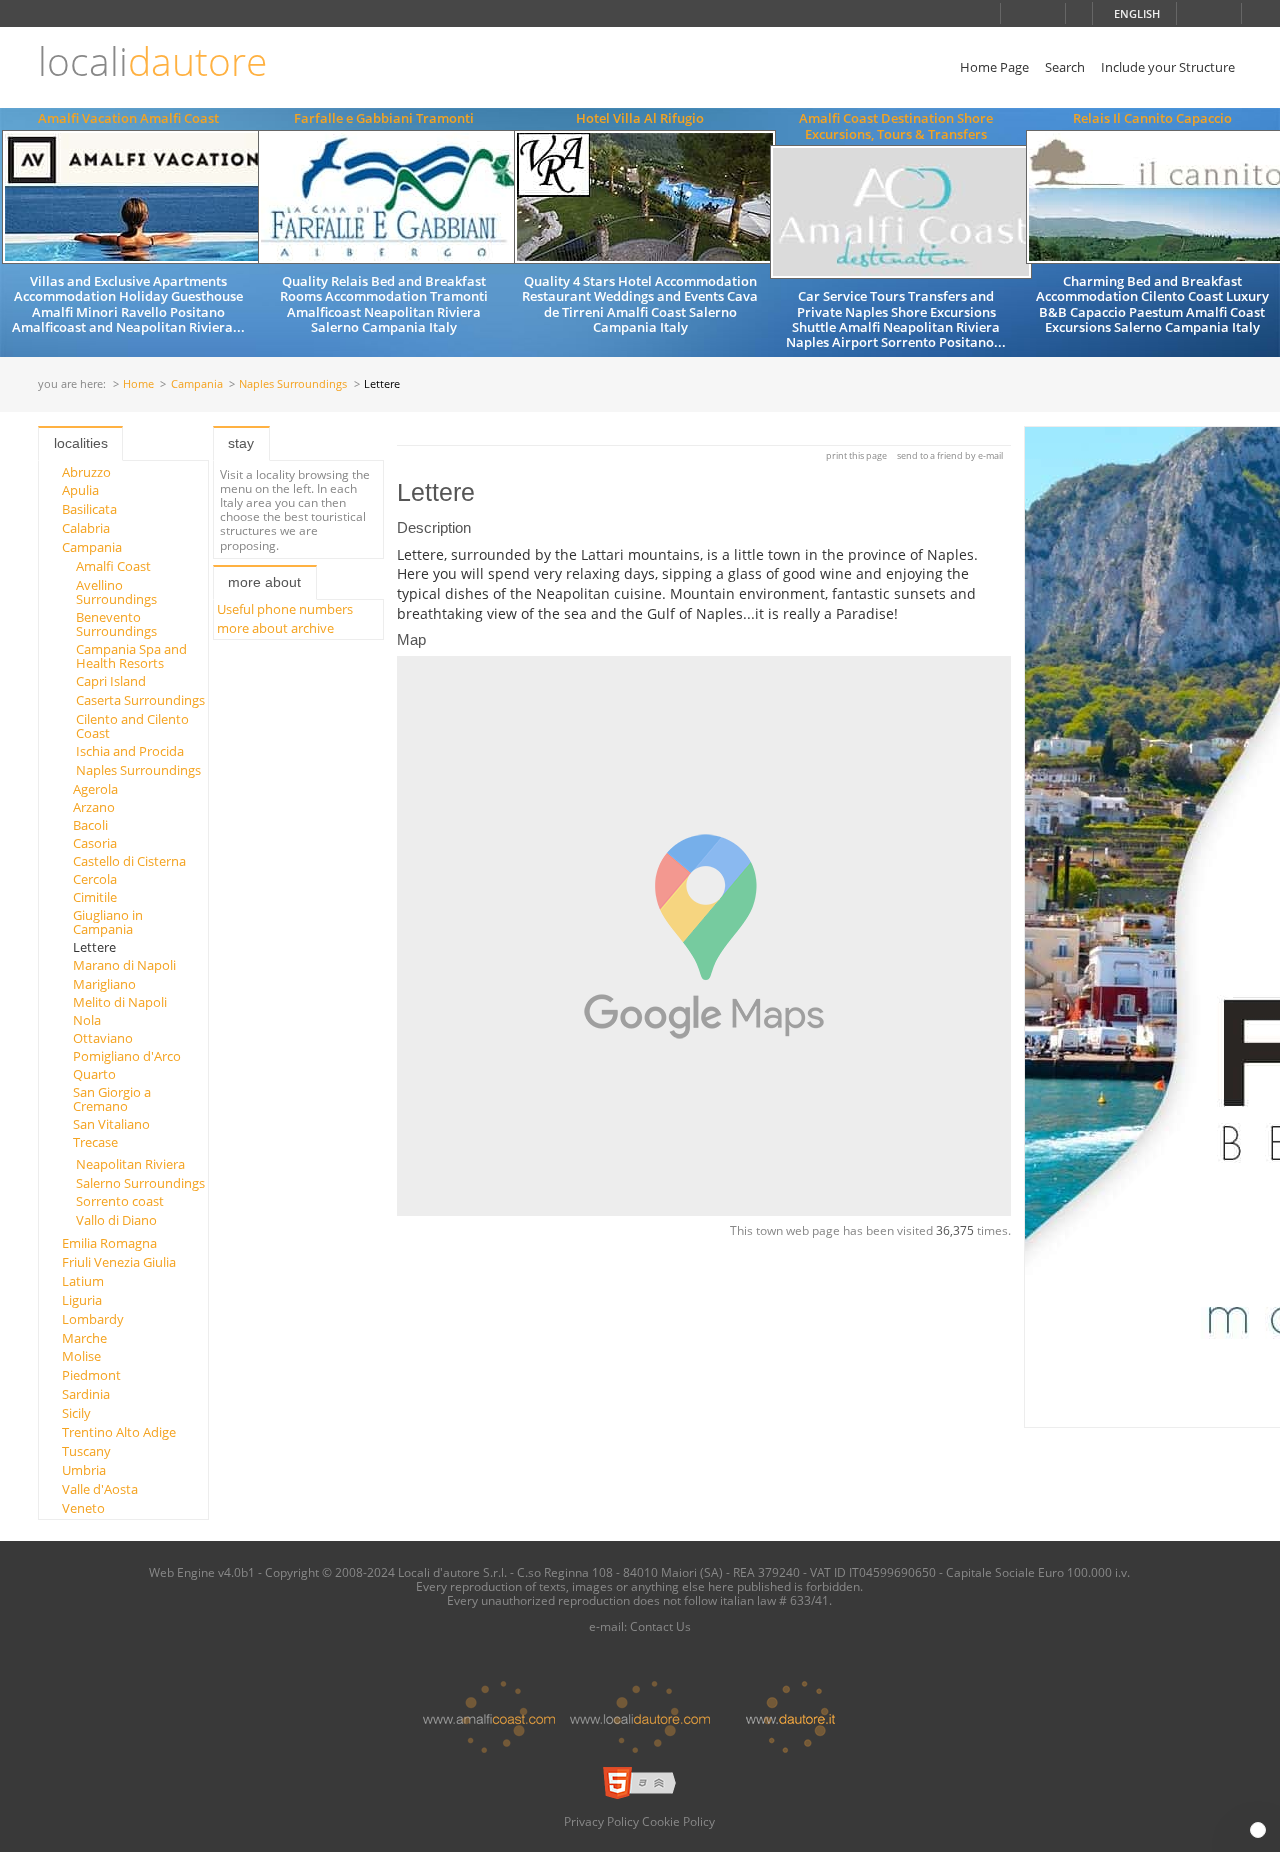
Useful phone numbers (285, 609)
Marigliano (104, 984)
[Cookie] (1258, 1830)
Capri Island (111, 681)
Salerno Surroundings (140, 1183)
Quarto (94, 1074)
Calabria (86, 528)
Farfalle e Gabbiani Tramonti (384, 118)
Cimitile (95, 897)
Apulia (80, 490)
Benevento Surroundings (116, 624)
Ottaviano (103, 1038)
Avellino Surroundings (116, 592)
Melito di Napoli (120, 1002)
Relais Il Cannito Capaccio (1152, 118)
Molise (81, 1356)
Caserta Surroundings (140, 700)
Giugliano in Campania (108, 922)
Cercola (95, 879)
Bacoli (90, 825)
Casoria (95, 843)
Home (138, 384)
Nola (87, 1020)
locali (152, 61)
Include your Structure (1168, 67)
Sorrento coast (120, 1201)
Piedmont (91, 1375)
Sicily (76, 1413)
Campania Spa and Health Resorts (131, 656)
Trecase (95, 1142)
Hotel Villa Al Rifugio (640, 118)
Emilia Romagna (109, 1243)
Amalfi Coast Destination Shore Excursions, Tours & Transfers (896, 125)
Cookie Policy (678, 1821)
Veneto (83, 1508)
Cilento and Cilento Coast (132, 726)
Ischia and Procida (130, 751)
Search (1065, 67)
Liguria (82, 1300)
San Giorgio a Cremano (112, 1099)
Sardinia (86, 1394)
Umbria (84, 1470)
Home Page (994, 67)
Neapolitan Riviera (130, 1164)
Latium (83, 1281)
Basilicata (89, 509)
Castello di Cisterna (129, 861)
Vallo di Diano (116, 1220)
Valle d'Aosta (100, 1489)
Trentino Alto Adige (119, 1432)
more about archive (275, 628)
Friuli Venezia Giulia (119, 1262)
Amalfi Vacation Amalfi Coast (128, 118)
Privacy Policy (601, 1821)
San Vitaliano (111, 1124)
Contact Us (660, 1626)
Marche (84, 1338)
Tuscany (86, 1451)
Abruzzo (86, 472)
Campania (197, 384)
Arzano (94, 807)
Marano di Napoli (124, 965)
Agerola (95, 789)
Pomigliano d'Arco (127, 1056)
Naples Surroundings (293, 384)
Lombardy (93, 1319)
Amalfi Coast (113, 566)
